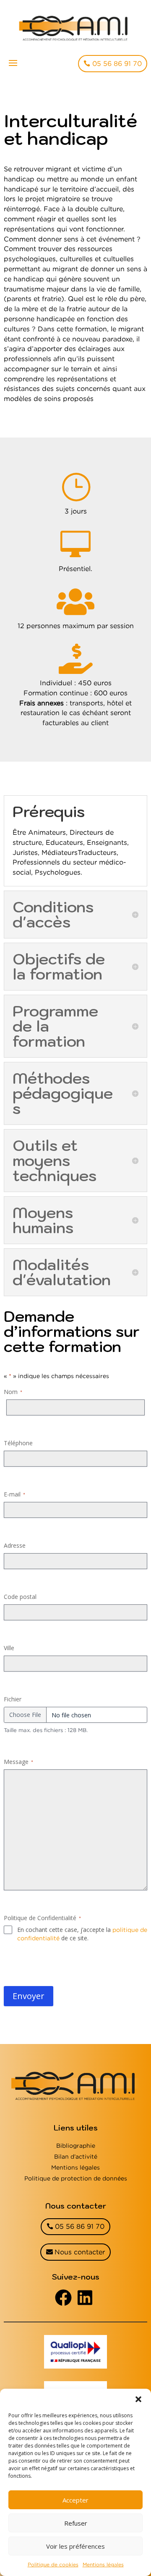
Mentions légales (103, 2564)
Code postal (20, 1597)
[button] (138, 2399)
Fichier (13, 1699)
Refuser (76, 2523)
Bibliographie (76, 2145)
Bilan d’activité (76, 2156)
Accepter (75, 2500)
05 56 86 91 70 (117, 63)
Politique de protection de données (76, 2178)
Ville (9, 1648)
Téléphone (18, 1443)
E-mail (14, 1494)
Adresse (15, 1545)
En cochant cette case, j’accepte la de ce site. (82, 1934)
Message (18, 1762)
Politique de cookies (53, 2564)
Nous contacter (80, 2252)
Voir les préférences (75, 2546)
